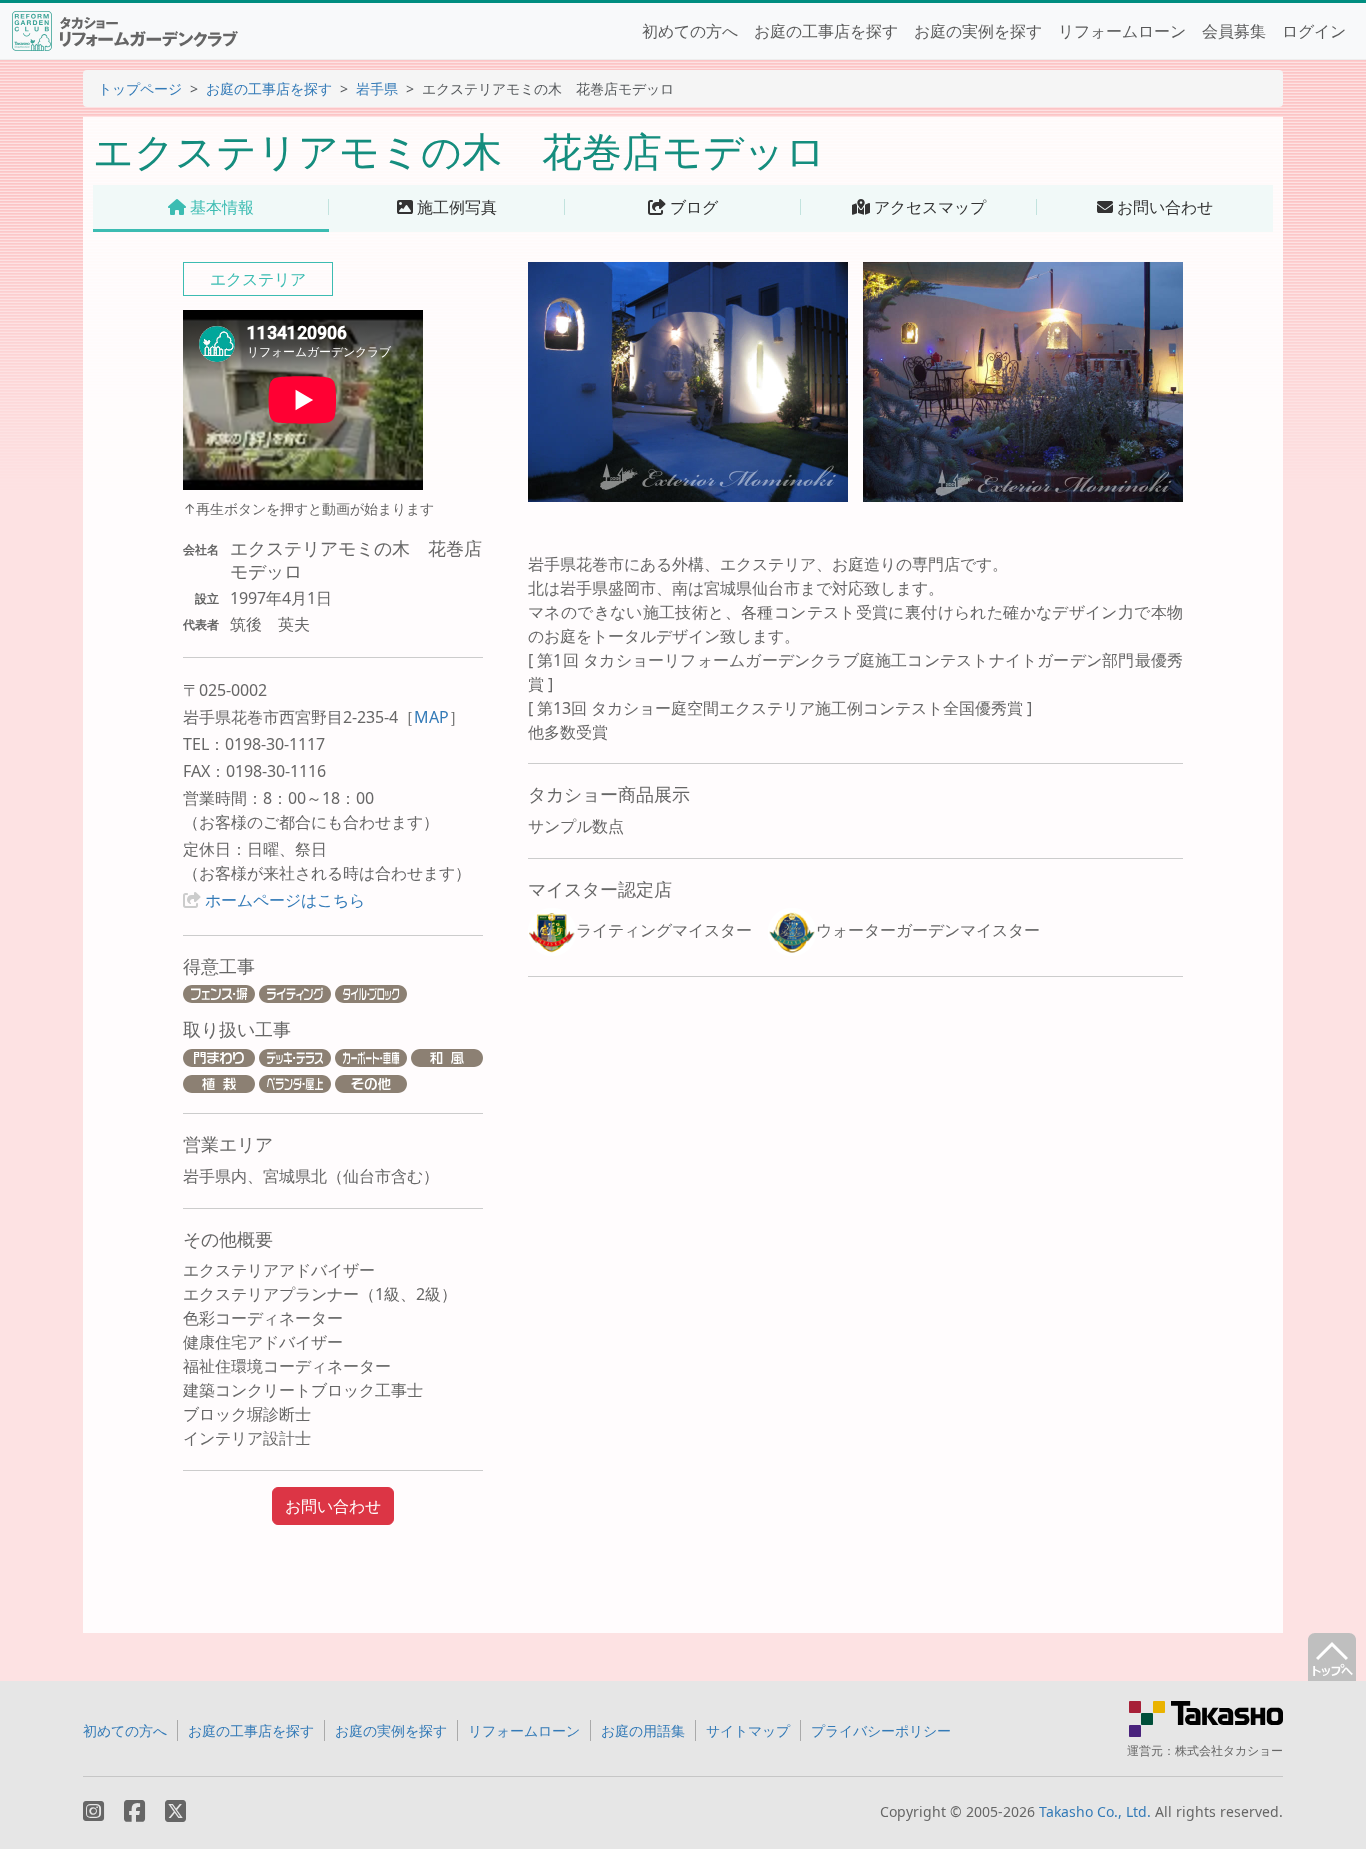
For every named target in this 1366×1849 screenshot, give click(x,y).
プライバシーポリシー (881, 1730)
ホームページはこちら (285, 900)
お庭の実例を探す (978, 31)
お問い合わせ (333, 1506)
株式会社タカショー (1229, 1750)
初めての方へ (690, 31)
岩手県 (377, 88)
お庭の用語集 (643, 1730)
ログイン (1314, 31)
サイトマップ (748, 1730)
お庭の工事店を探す (826, 31)
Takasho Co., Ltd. (1095, 1811)
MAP (431, 717)
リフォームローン (1122, 31)
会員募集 (1234, 31)
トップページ (140, 88)
